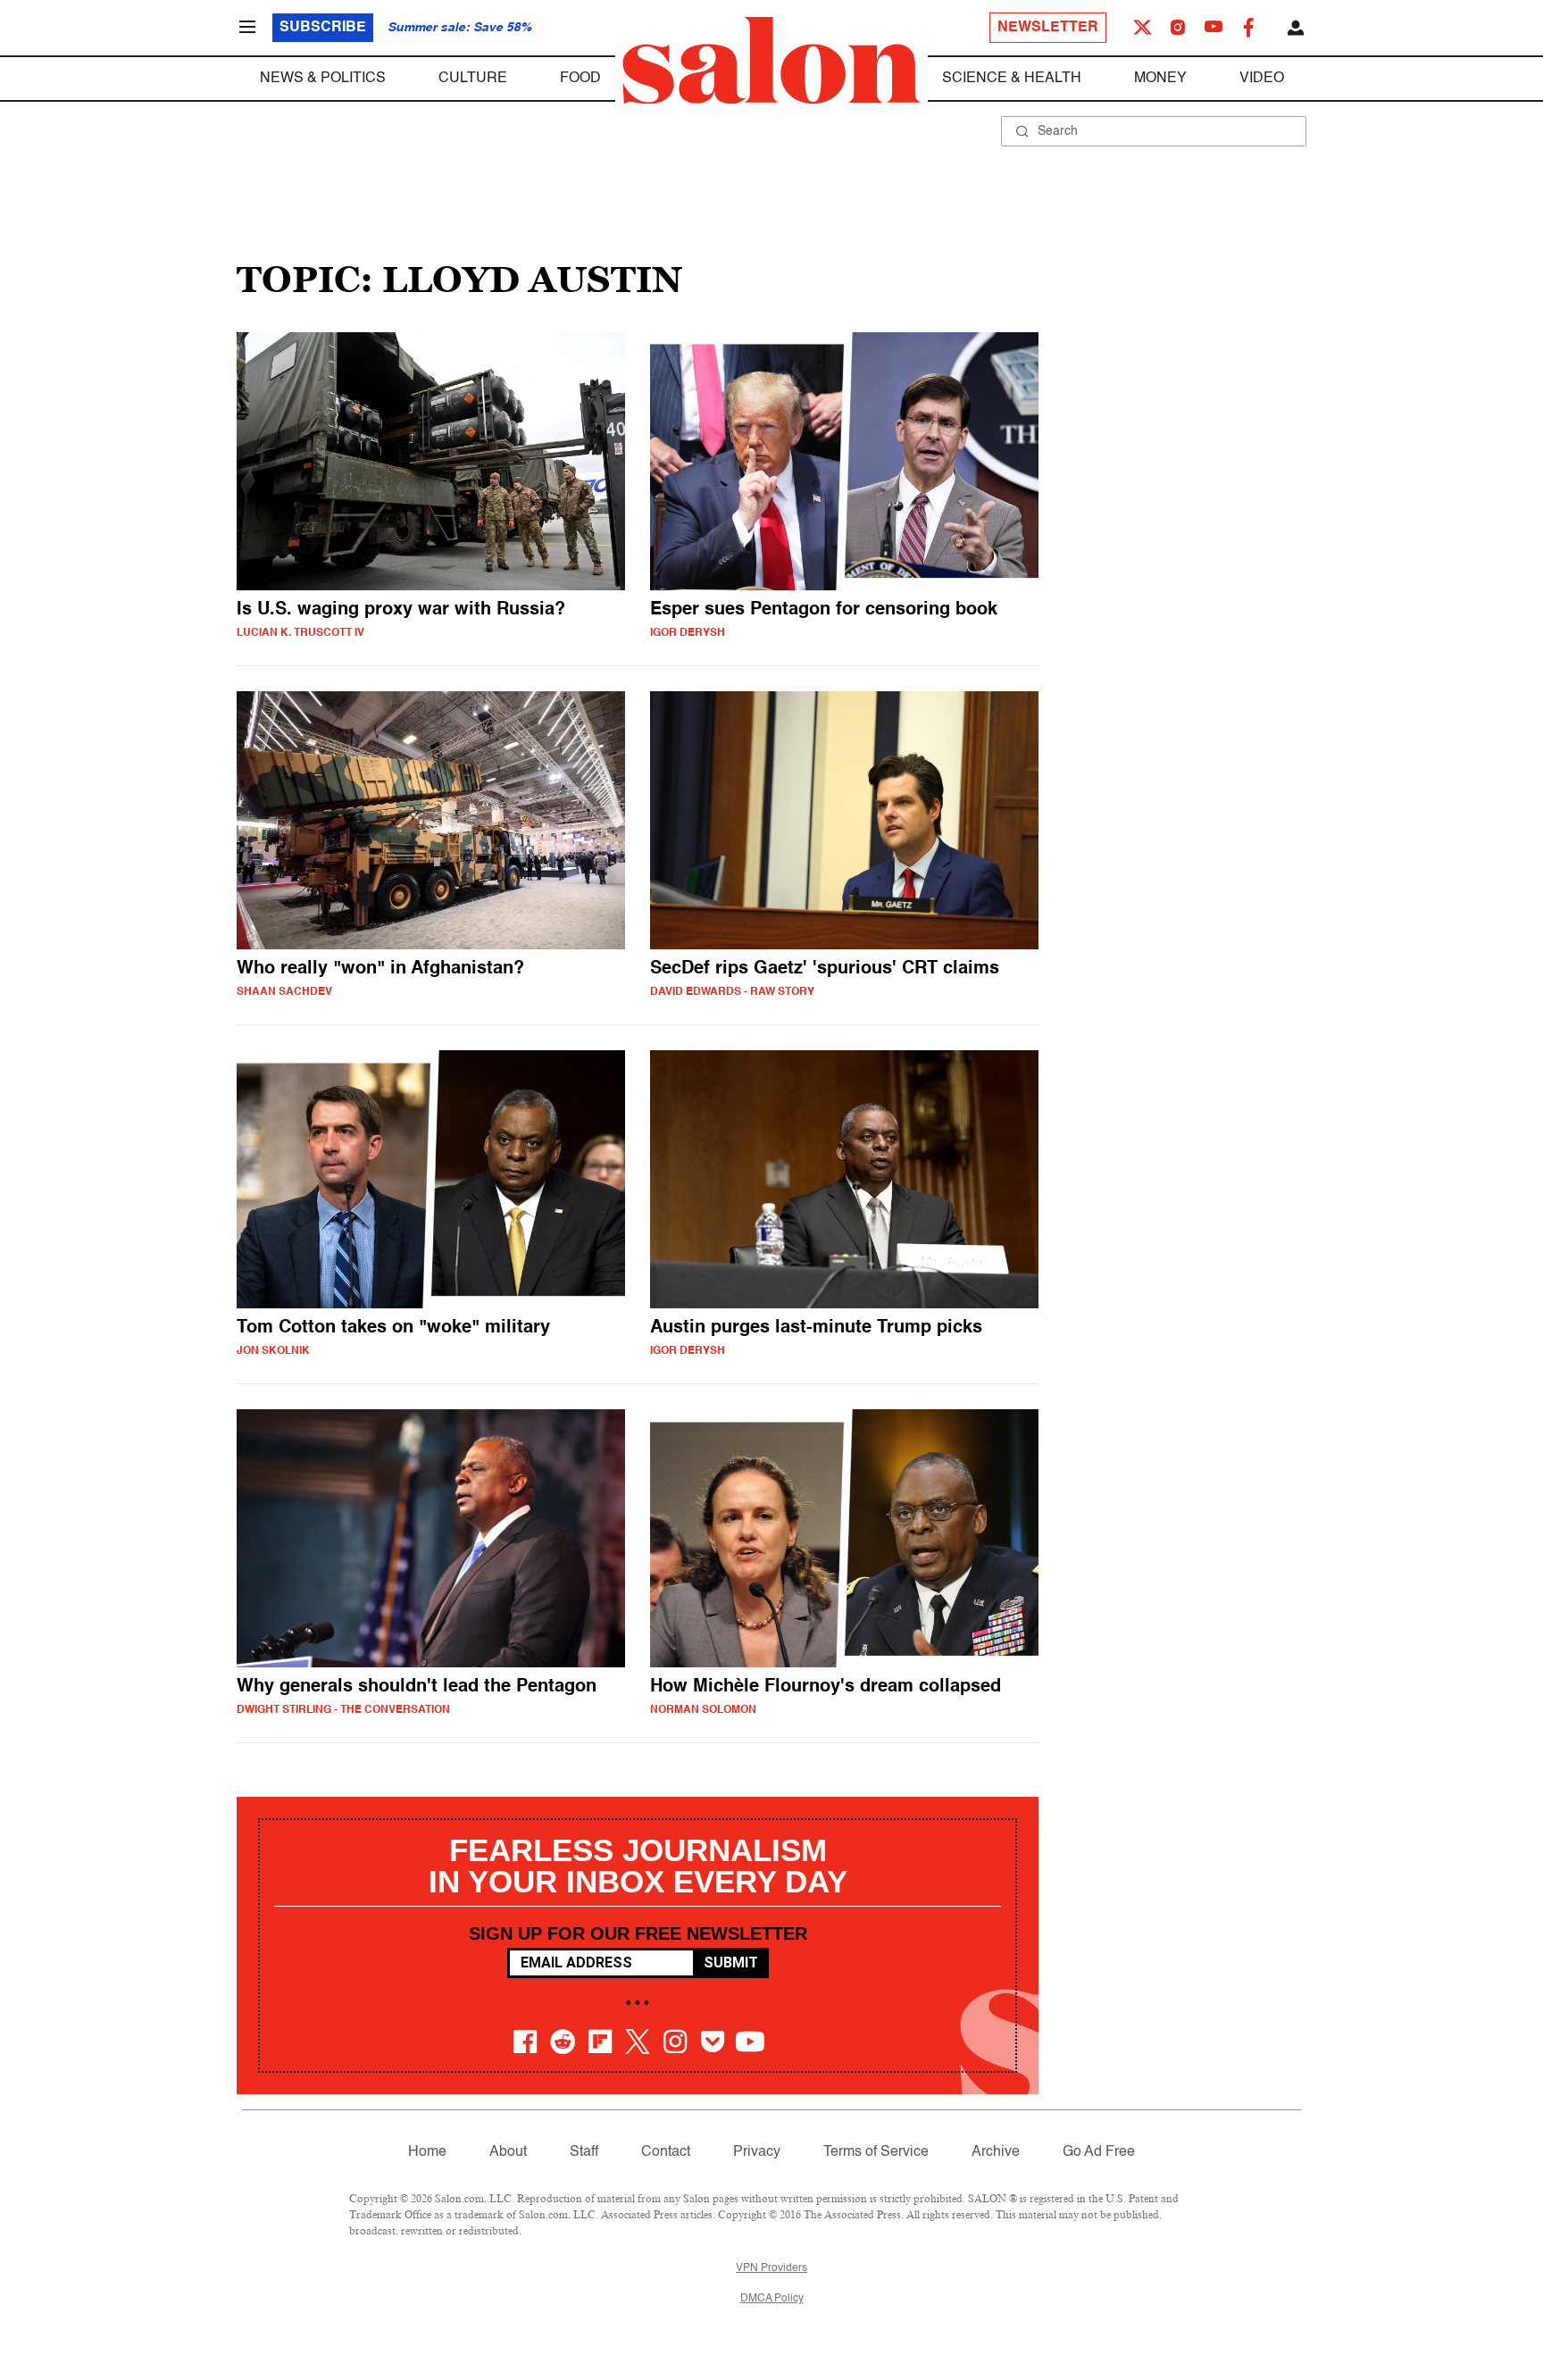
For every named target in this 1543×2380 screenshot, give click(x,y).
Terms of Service (876, 2152)
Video (1262, 79)
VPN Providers (771, 2268)
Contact (666, 2152)
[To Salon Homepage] (771, 61)
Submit (731, 1962)
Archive (996, 2152)
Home (427, 2152)
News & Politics (323, 79)
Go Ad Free (1099, 2152)
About (508, 2152)
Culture (473, 79)
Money (1160, 79)
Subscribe (323, 28)
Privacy (757, 2152)
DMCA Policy (772, 2299)
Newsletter (1048, 28)
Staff (584, 2152)
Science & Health (1012, 79)
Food (580, 79)
